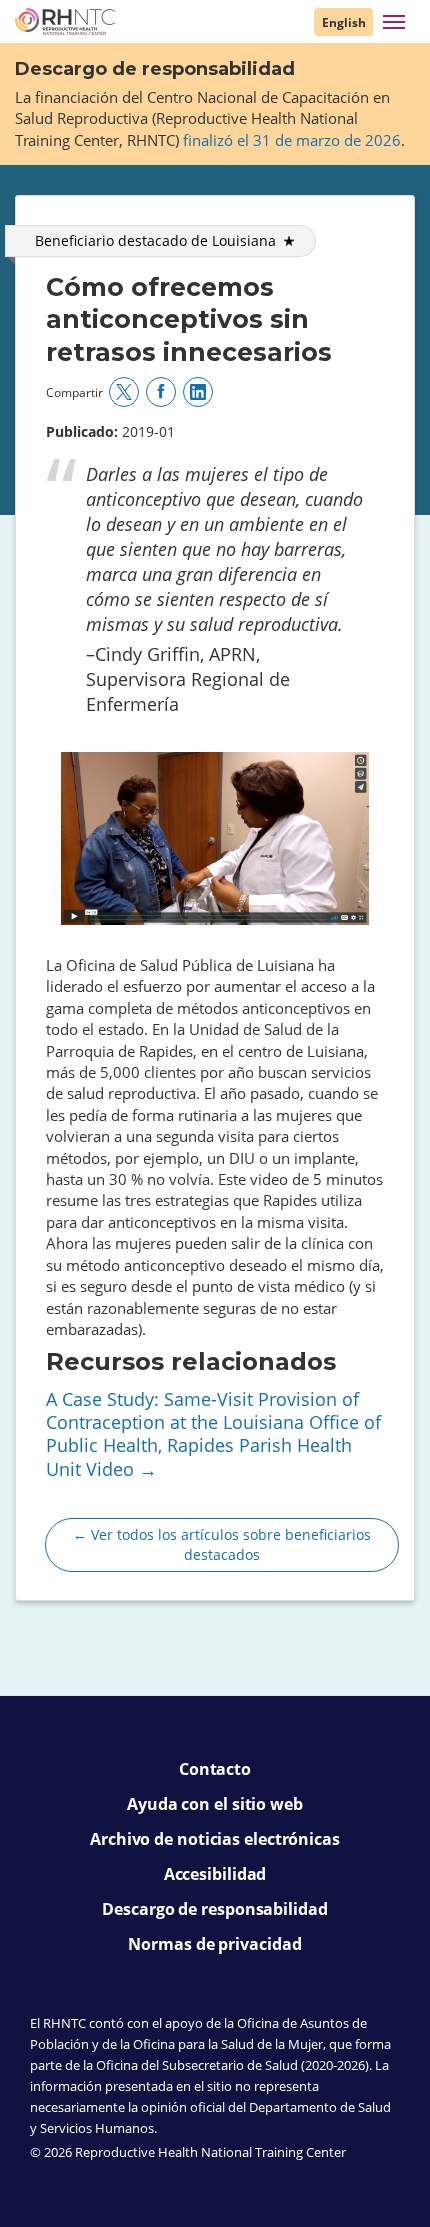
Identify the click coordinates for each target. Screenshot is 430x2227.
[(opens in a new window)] (124, 392)
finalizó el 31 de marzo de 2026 (292, 140)
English (344, 22)
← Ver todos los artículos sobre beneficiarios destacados (222, 1544)
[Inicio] (65, 21)
